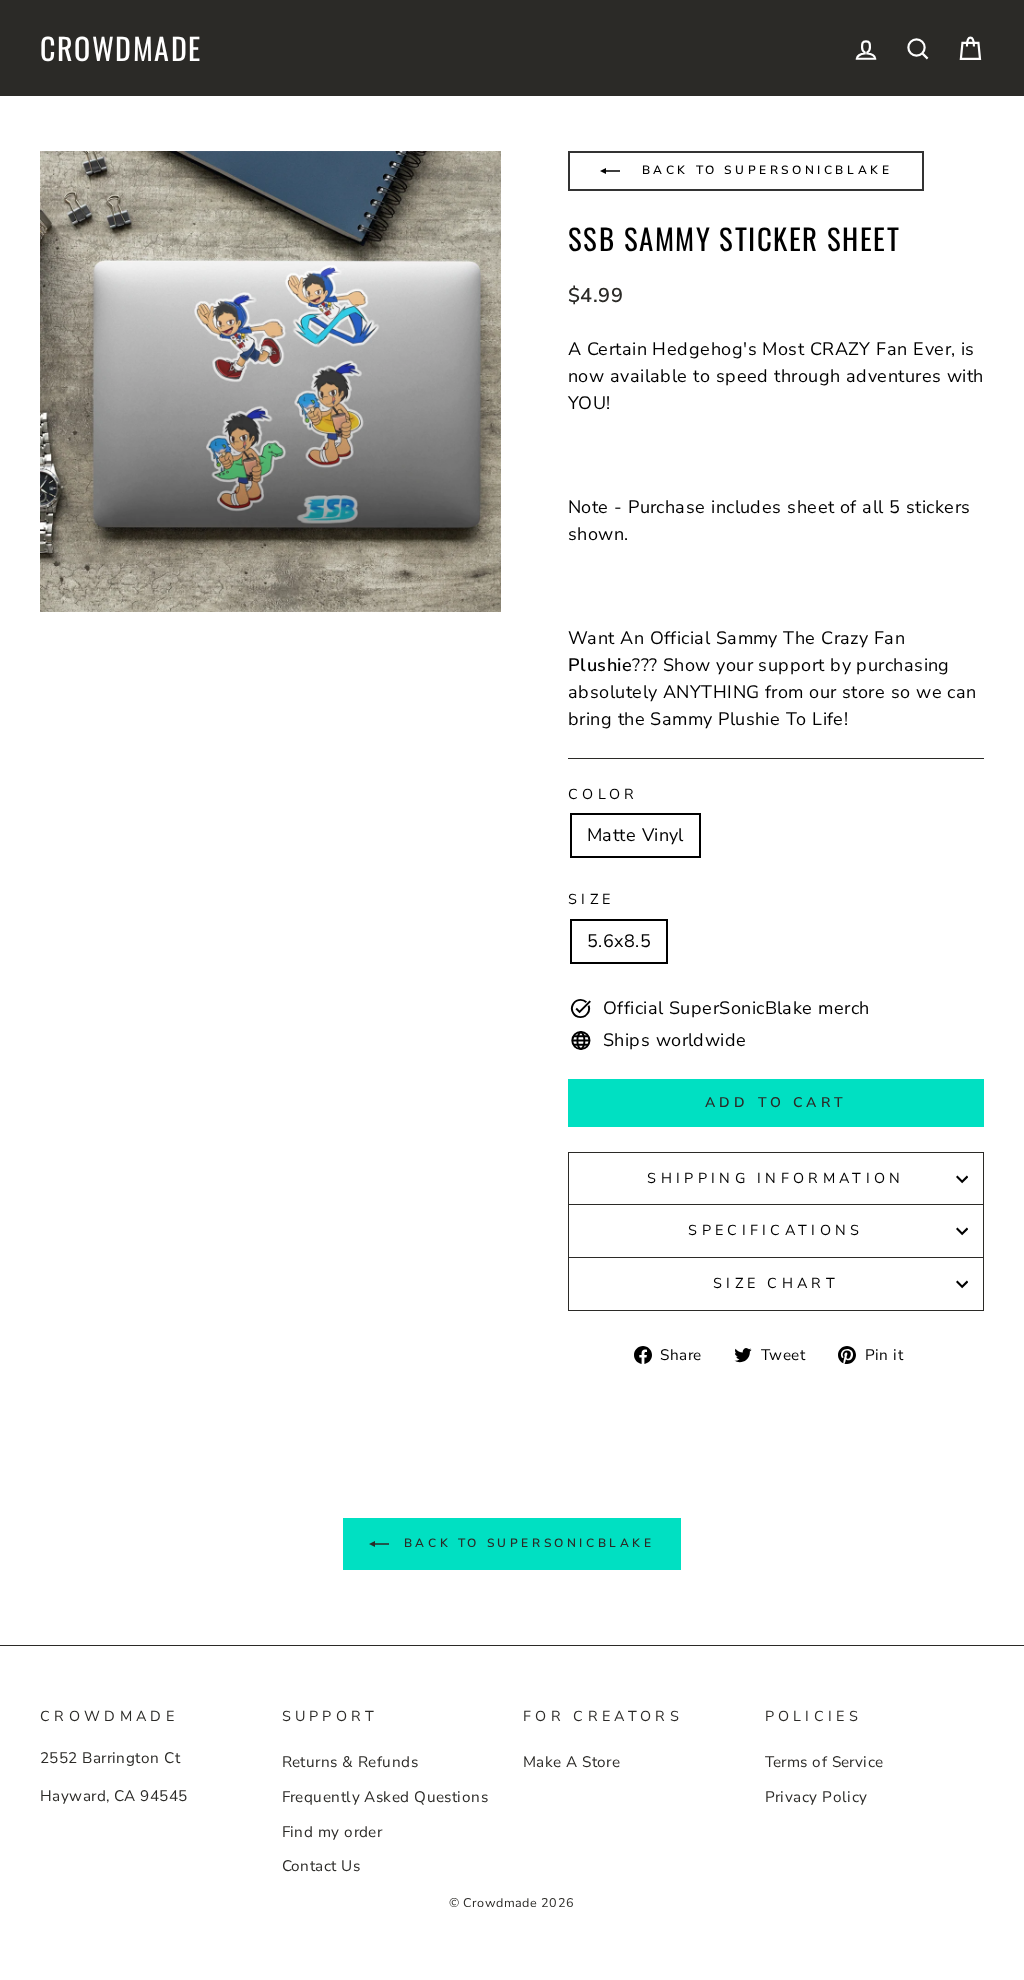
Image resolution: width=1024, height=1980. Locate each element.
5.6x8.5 (619, 941)
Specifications (775, 1230)
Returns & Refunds (350, 1762)
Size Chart (776, 1283)
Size (591, 899)
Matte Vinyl (635, 835)
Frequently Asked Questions (385, 1797)
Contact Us (321, 1866)
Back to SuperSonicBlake (763, 170)
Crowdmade (121, 48)
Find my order (332, 1832)
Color (603, 794)
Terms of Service (824, 1762)
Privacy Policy (816, 1797)
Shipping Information (775, 1178)
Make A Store (571, 1762)
